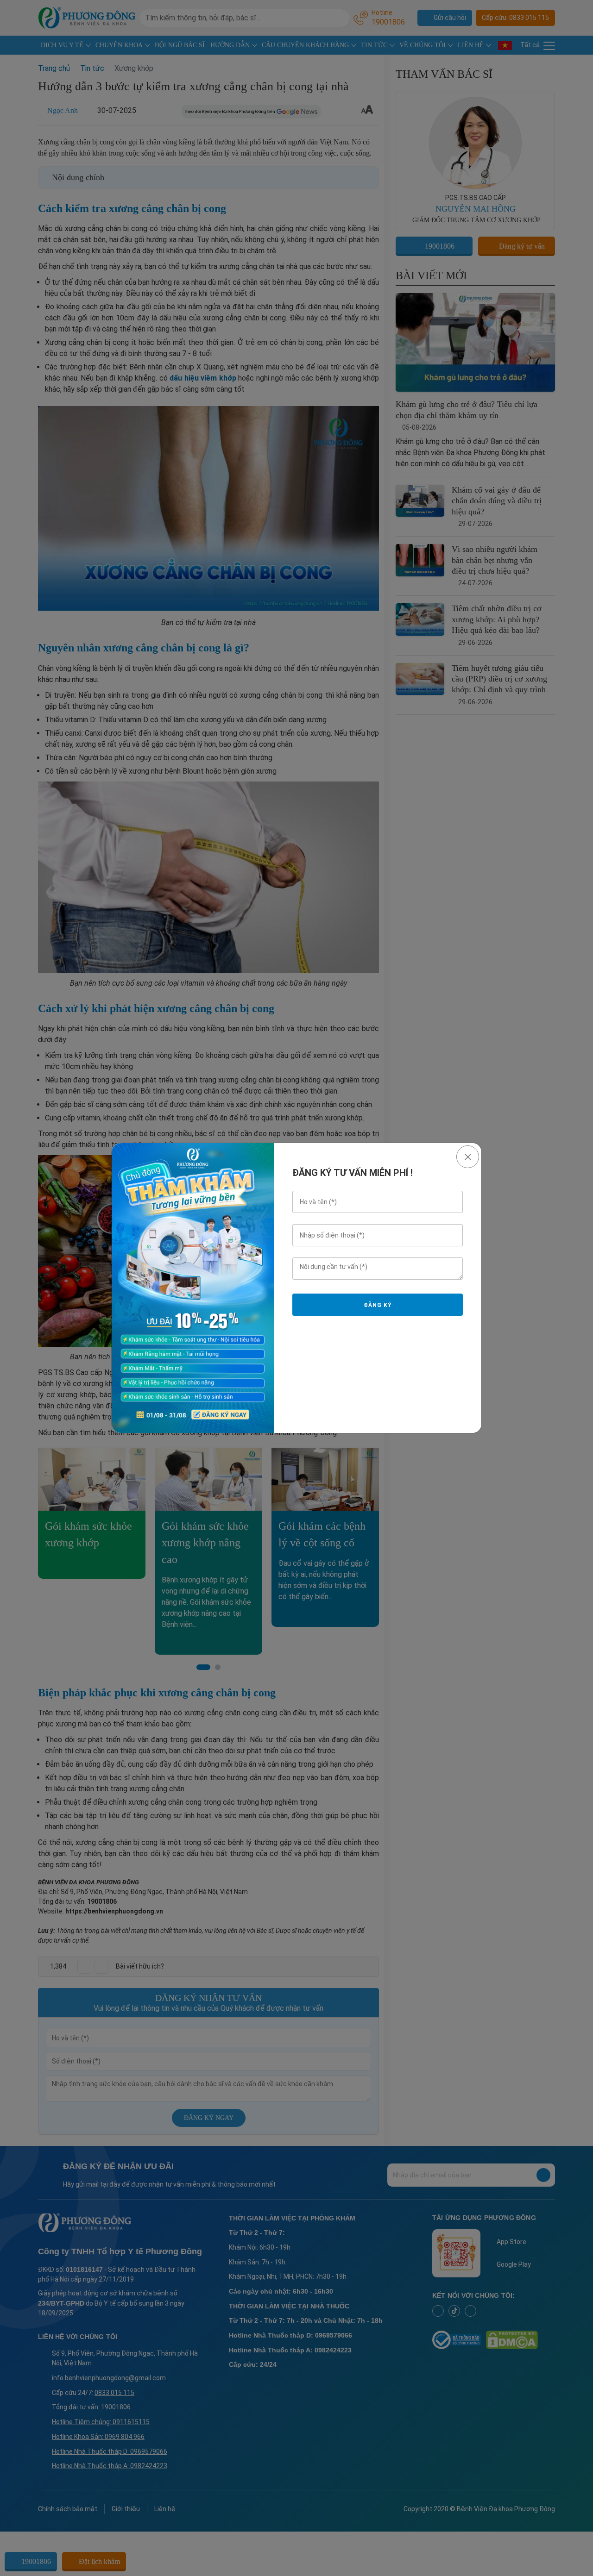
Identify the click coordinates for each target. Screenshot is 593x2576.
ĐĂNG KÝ (378, 1305)
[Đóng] (468, 1157)
